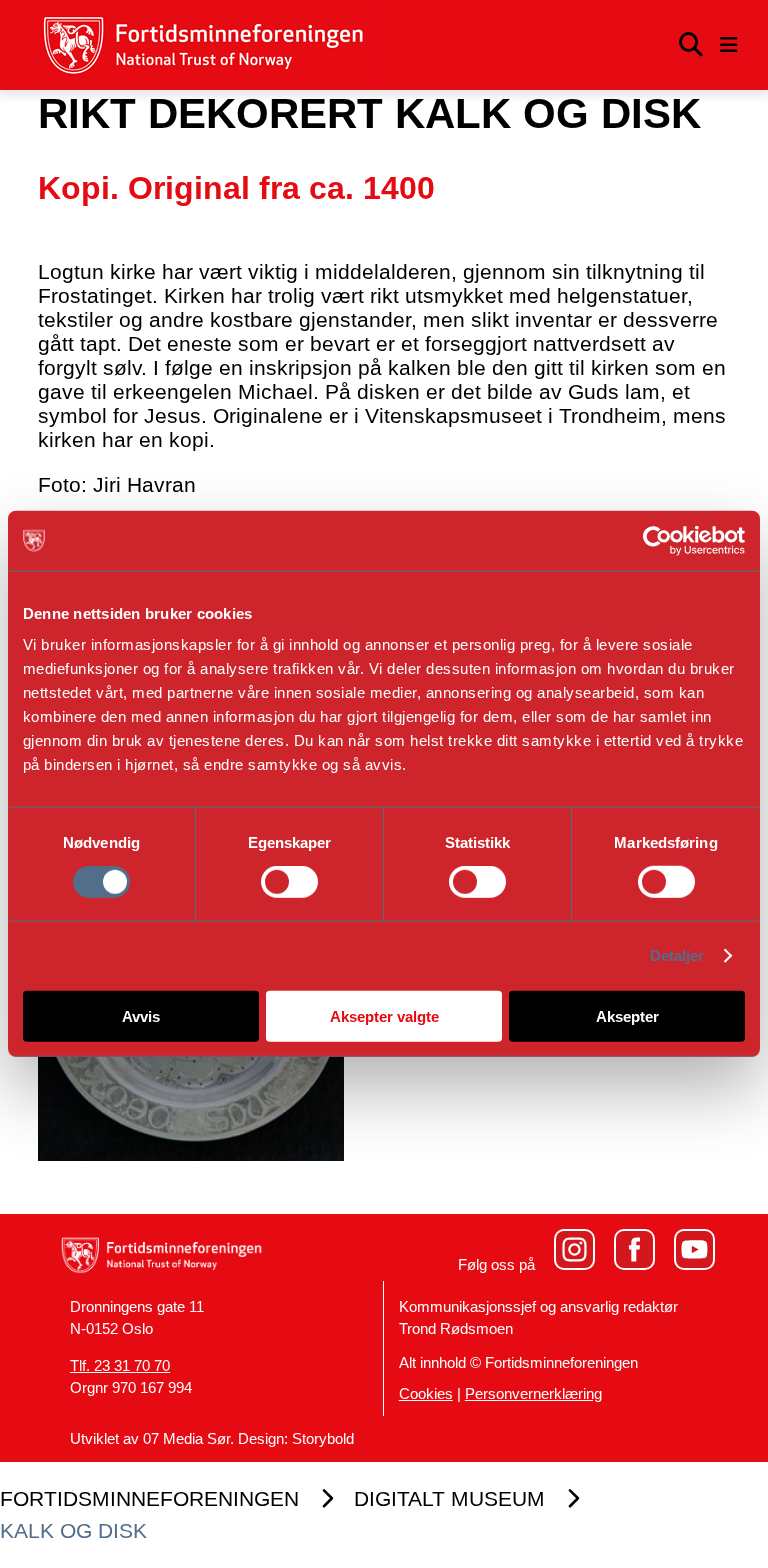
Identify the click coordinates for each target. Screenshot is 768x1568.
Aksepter (627, 1015)
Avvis (141, 1015)
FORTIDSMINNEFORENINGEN (149, 1498)
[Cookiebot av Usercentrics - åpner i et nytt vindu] (657, 541)
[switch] (289, 882)
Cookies (426, 1394)
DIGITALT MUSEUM (449, 1498)
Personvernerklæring (533, 1394)
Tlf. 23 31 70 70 (120, 1366)
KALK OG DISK (73, 1530)
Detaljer (677, 955)
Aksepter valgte (384, 1015)
